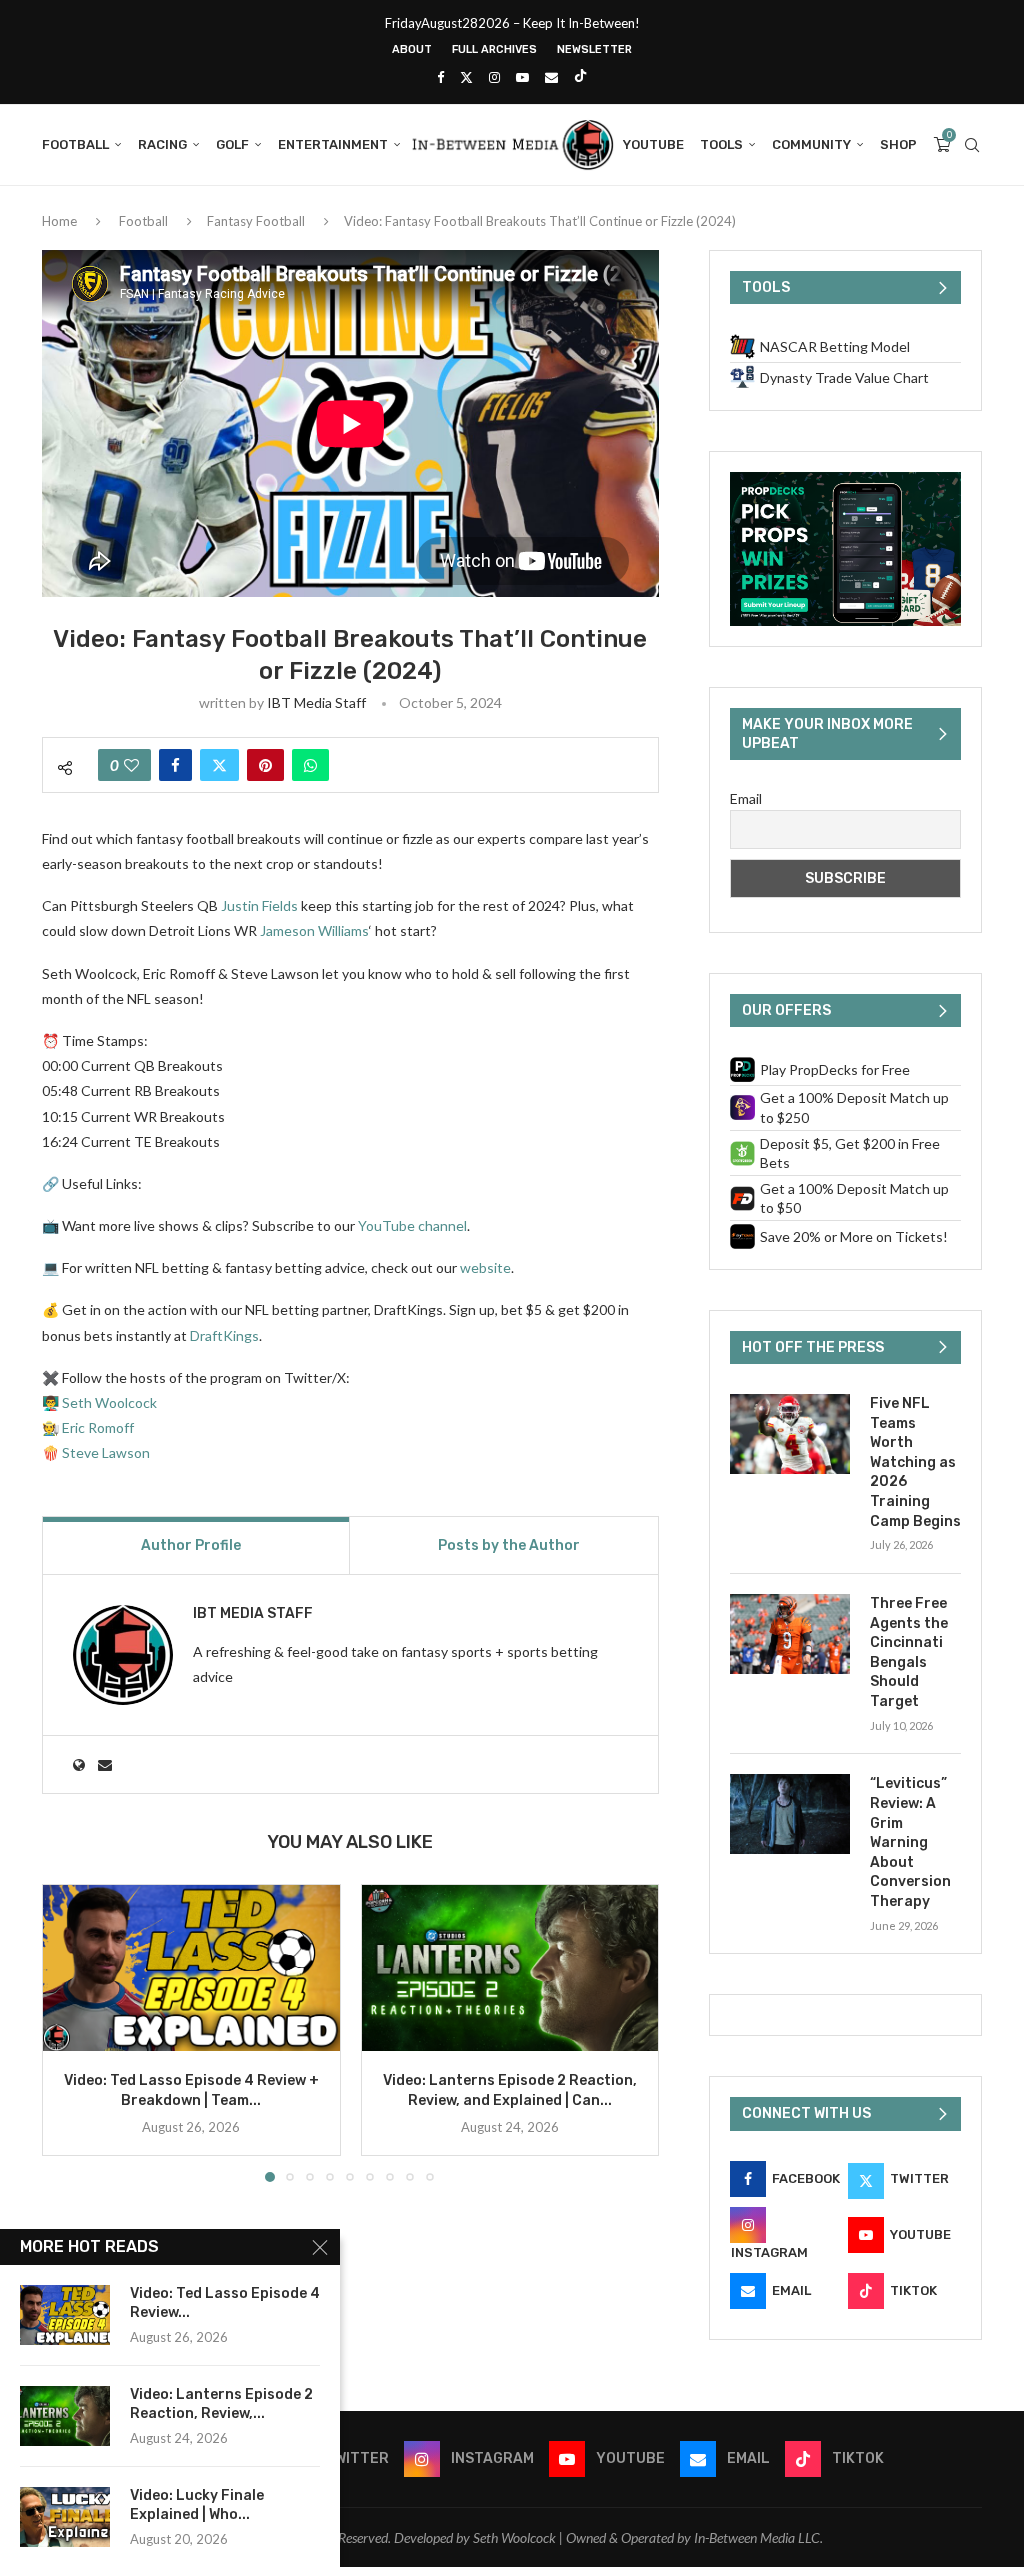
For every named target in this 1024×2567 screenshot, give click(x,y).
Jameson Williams (314, 930)
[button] (69, 2032)
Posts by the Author (509, 1545)
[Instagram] (494, 77)
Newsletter (594, 49)
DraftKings (224, 1335)
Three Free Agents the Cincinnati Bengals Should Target (909, 1652)
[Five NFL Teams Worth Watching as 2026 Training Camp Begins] (790, 1434)
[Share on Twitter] (219, 765)
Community (811, 144)
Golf (232, 144)
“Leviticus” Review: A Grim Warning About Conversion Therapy (910, 1842)
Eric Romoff (98, 1427)
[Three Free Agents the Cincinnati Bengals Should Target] (790, 1634)
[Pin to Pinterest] (265, 765)
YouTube (653, 144)
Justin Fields (259, 905)
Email (746, 798)
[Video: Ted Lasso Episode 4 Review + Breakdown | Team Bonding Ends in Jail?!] (191, 1968)
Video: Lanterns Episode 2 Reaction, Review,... (221, 2404)
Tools (721, 144)
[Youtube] (522, 77)
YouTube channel (412, 1225)
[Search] (972, 145)
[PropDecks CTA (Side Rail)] (845, 480)
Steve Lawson (106, 1452)
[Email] (551, 77)
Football (75, 144)
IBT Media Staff (316, 702)
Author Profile (191, 1545)
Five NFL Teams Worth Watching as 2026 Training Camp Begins (915, 1462)
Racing (162, 144)
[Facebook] (440, 77)
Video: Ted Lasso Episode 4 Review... (225, 2303)
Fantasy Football (256, 221)
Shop (898, 144)
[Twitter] (466, 77)
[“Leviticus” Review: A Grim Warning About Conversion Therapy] (790, 1814)
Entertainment (333, 144)
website (485, 1267)
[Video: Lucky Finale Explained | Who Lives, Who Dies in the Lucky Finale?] (65, 2517)
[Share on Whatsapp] (310, 765)
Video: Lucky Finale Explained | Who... (197, 2505)
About (412, 49)
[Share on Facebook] (175, 765)
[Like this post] (131, 765)
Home (59, 221)
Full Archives (494, 49)
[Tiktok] (580, 77)
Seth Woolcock (109, 1402)
